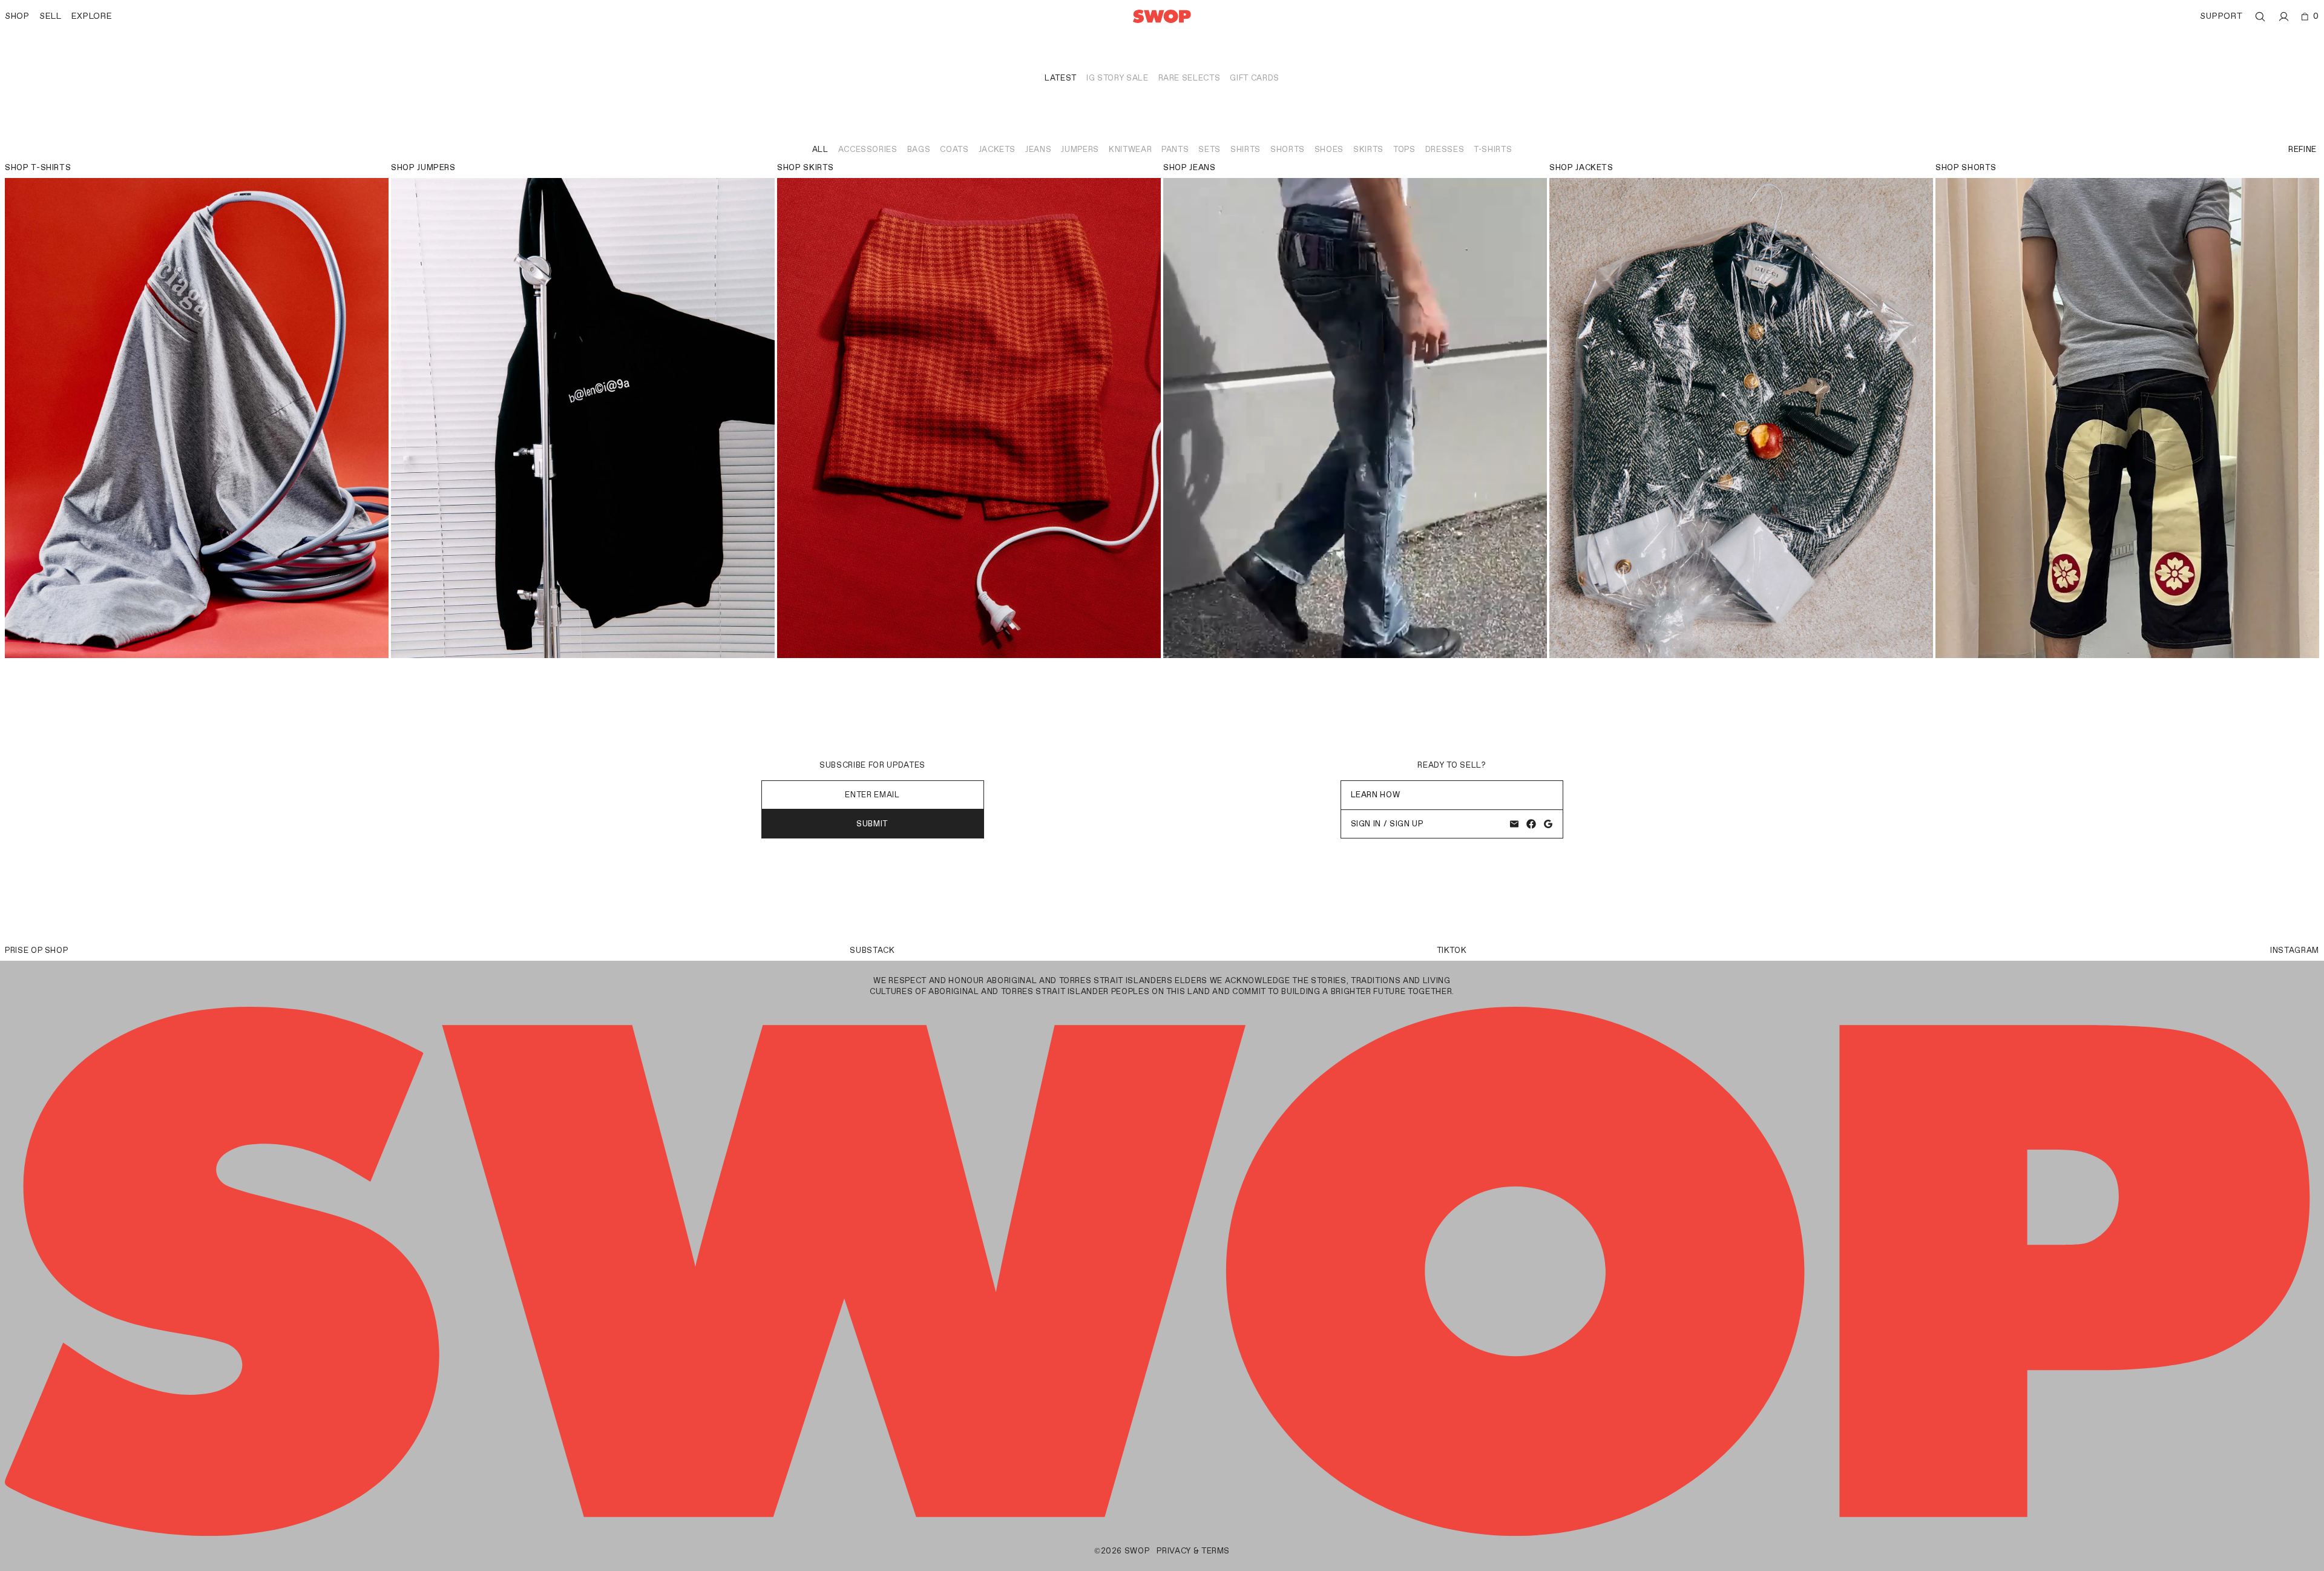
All (820, 149)
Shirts (1246, 149)
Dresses (1445, 149)
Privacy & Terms (1193, 1551)
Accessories (868, 149)
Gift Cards (1255, 78)
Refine (2303, 149)
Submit (872, 824)
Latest (1061, 78)
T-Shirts (1493, 149)
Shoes (1329, 149)
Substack (872, 950)
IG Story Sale (1117, 78)
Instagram (2295, 950)
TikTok (1452, 950)
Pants (1175, 149)
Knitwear (1130, 149)
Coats (954, 149)
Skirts (1368, 149)
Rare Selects (1190, 78)
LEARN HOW (1376, 795)
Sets (1210, 149)
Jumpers (1080, 149)
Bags (919, 149)
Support (2221, 16)
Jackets (997, 149)
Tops (1404, 149)
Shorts (1288, 149)
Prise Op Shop (36, 950)
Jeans (1038, 149)
